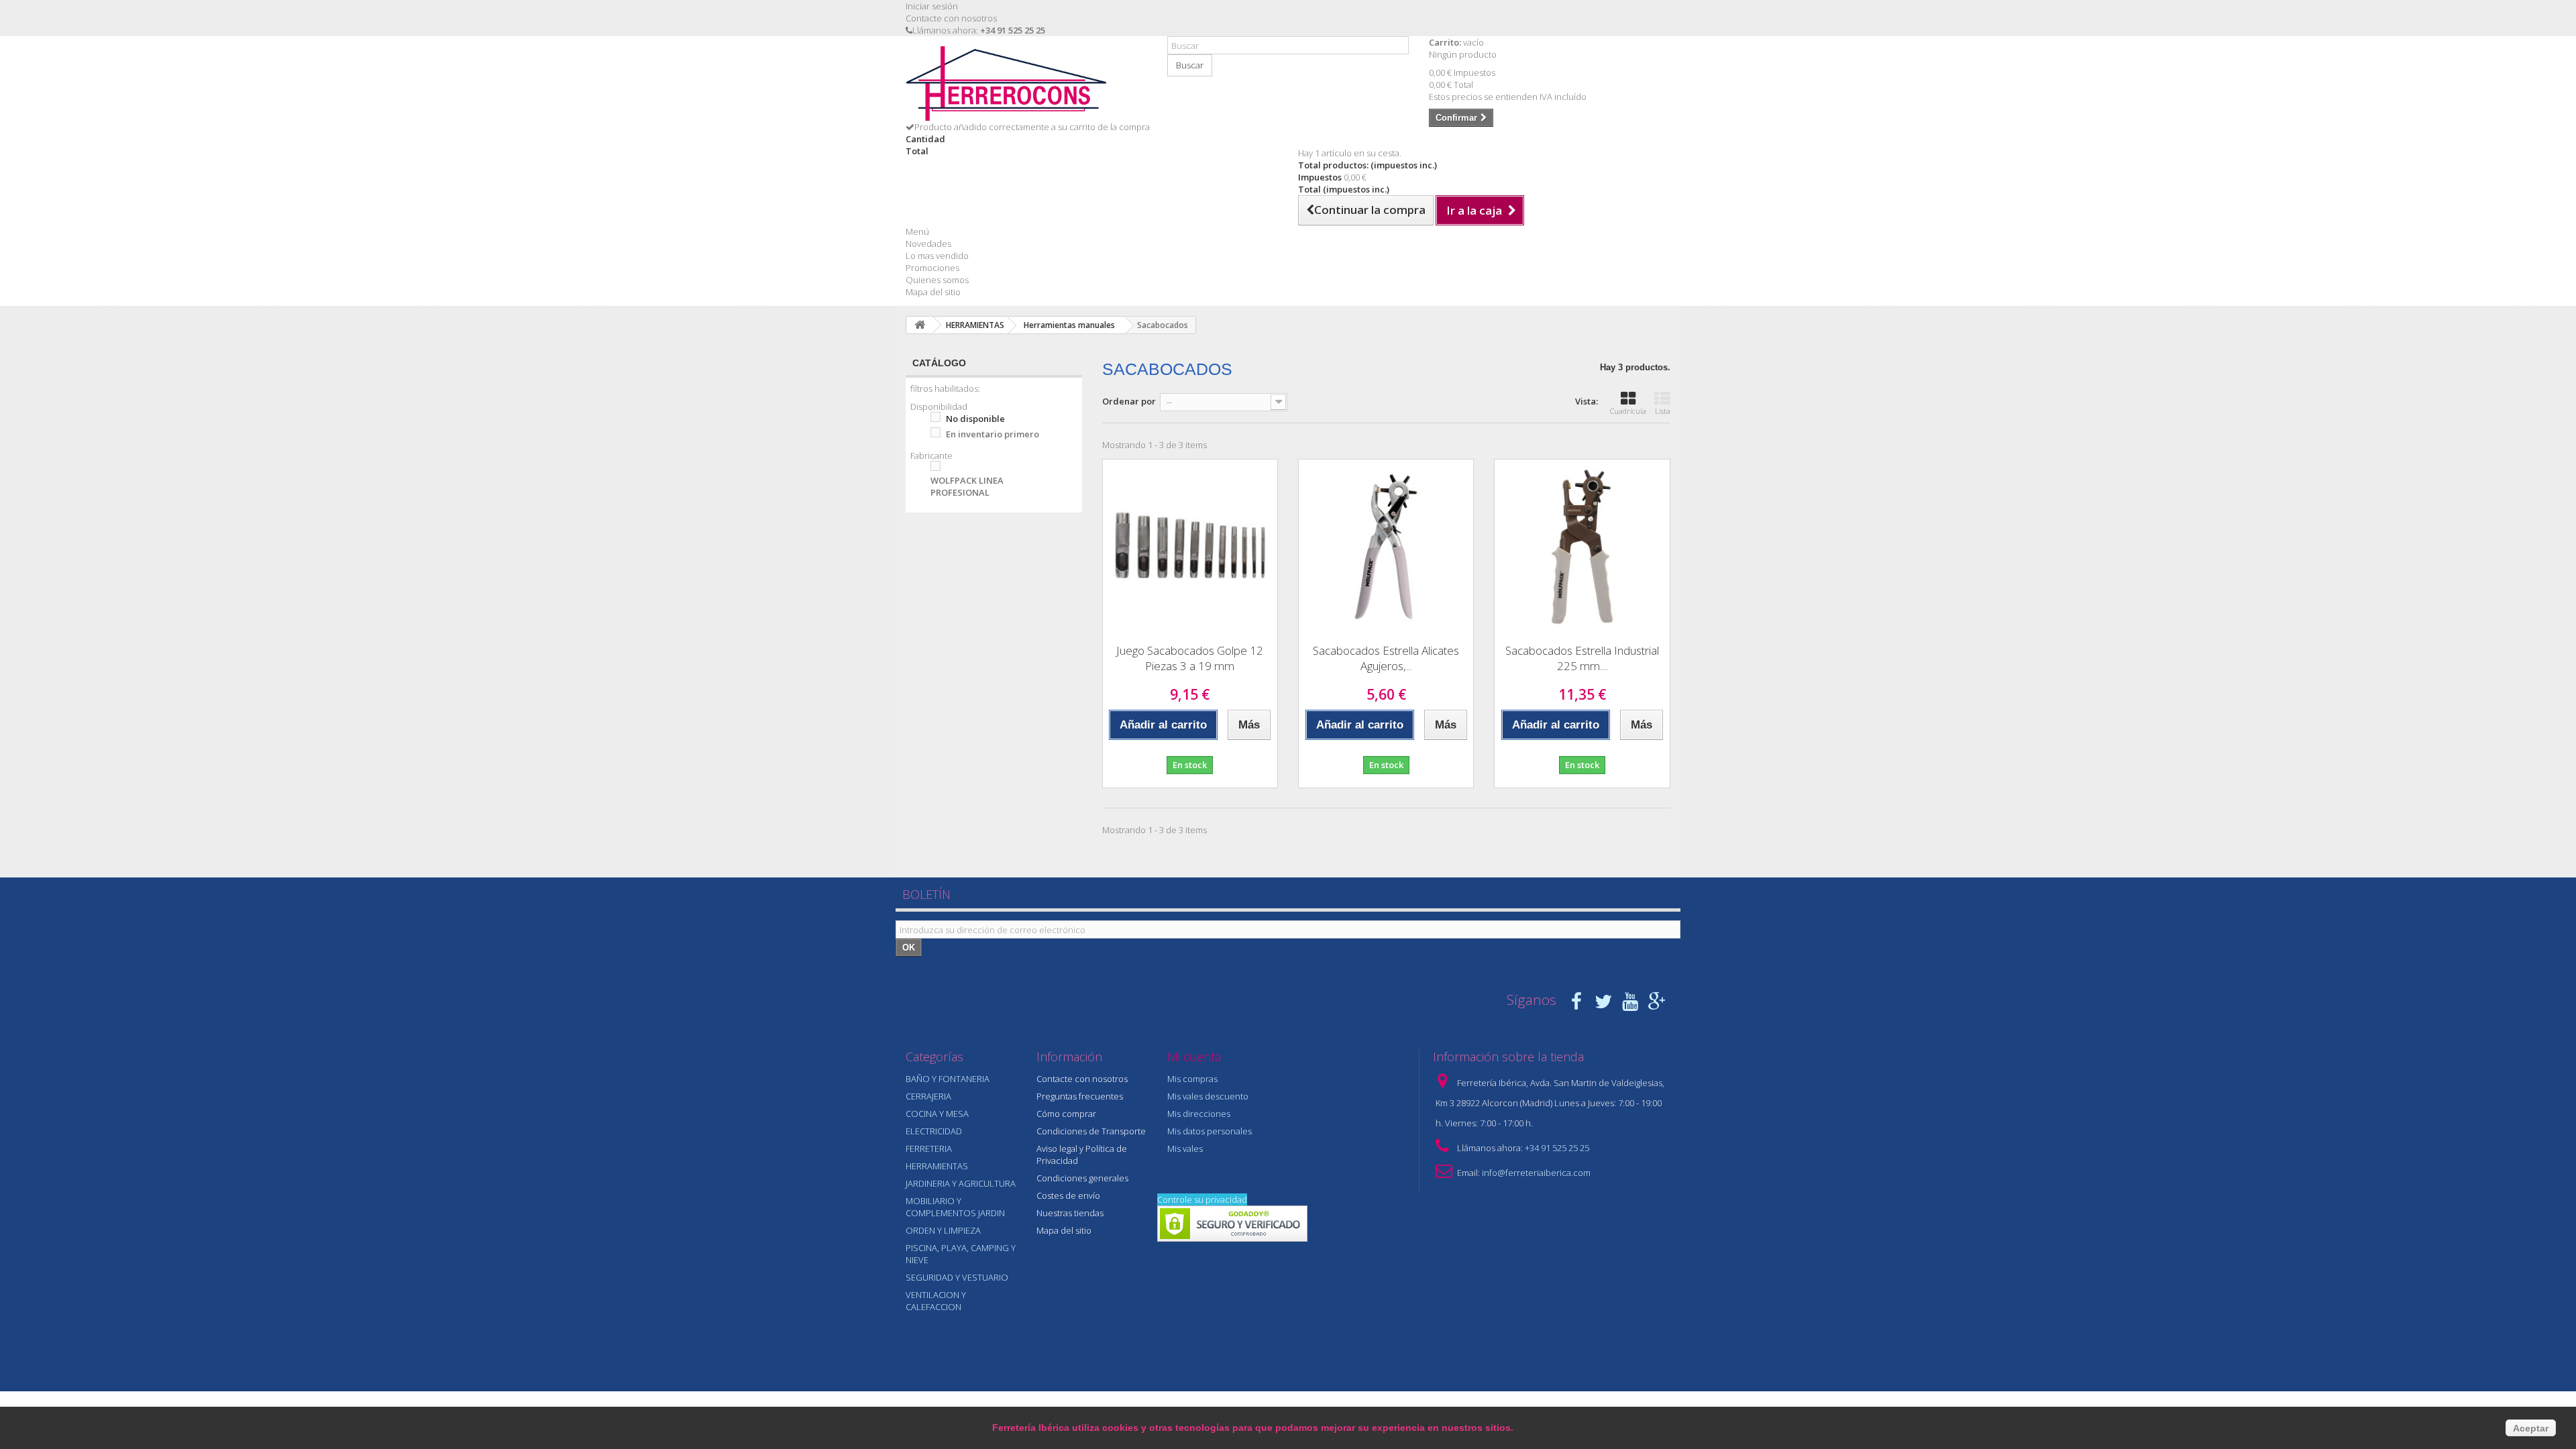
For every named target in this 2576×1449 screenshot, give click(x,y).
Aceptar (2531, 1428)
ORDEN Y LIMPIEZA (943, 1230)
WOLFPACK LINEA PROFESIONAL (967, 486)
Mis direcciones (1199, 1114)
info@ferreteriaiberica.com (1536, 1173)
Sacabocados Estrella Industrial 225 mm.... (1582, 658)
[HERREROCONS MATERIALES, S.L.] (1026, 84)
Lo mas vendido (937, 256)
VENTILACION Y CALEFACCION (936, 1301)
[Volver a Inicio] (920, 325)
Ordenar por (1129, 401)
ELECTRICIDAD (934, 1131)
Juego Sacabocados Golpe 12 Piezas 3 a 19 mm (1190, 658)
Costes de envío (1068, 1195)
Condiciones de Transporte (1091, 1131)
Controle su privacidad (1202, 1199)
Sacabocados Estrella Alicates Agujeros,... (1386, 658)
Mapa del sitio (933, 292)
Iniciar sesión (932, 6)
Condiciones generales (1082, 1178)
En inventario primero (992, 434)
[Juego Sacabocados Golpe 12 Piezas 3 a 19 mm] (1190, 547)
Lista (1663, 411)
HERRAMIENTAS (937, 1166)
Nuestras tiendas (1070, 1213)
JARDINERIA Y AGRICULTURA (961, 1183)
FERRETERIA (929, 1148)
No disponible (975, 419)
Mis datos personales (1210, 1131)
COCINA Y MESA (937, 1114)
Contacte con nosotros (951, 18)
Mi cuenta (1194, 1057)
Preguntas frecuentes (1080, 1096)
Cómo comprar (1066, 1114)
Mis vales (1185, 1148)
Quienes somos (937, 280)
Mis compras (1192, 1079)
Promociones (932, 268)
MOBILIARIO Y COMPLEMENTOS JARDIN (955, 1207)
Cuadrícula (1628, 411)
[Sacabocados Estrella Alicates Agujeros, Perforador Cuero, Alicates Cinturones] (1386, 547)
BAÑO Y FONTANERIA (948, 1079)
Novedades (928, 244)
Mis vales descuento (1208, 1096)
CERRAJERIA (928, 1096)
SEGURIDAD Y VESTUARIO (957, 1277)
